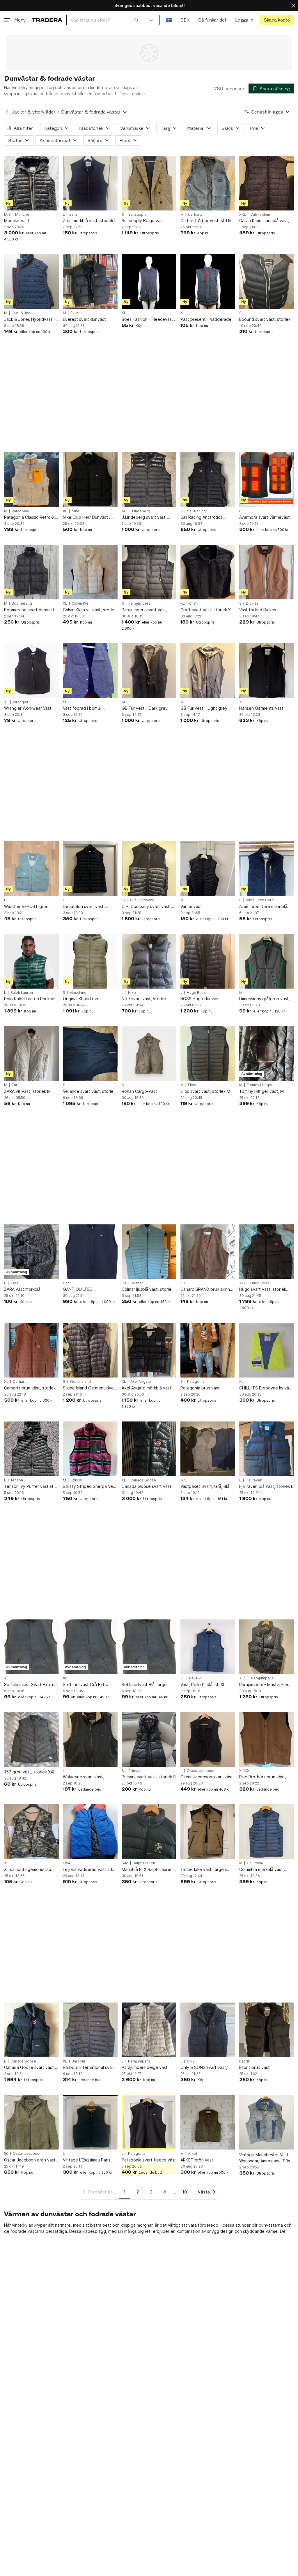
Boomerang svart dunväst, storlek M (30, 610)
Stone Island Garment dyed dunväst (90, 1388)
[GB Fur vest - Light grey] (208, 671)
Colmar (137, 1283)
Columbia (255, 1863)
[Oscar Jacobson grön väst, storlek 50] (31, 2122)
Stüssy (76, 1480)
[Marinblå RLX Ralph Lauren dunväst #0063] (149, 1832)
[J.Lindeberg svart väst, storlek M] (149, 480)
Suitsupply (137, 215)
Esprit (244, 2061)
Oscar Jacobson (201, 1771)
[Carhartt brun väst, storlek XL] (31, 1350)
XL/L (243, 1678)
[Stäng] (293, 5)
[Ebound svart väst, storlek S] (267, 281)
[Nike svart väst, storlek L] (149, 961)
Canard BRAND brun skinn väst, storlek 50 (205, 1289)
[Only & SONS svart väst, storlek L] (208, 2030)
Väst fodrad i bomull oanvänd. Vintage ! (82, 708)
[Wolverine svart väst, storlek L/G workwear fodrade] (90, 1739)
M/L (184, 1480)
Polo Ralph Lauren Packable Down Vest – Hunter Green (31, 999)
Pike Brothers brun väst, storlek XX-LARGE (263, 1777)
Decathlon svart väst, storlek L (84, 907)
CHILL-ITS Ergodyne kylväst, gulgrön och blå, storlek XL (267, 1388)
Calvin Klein (260, 215)
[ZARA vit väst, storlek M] (31, 1054)
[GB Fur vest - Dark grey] (149, 671)
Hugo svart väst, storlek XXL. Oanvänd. (263, 1289)
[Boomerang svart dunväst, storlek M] (31, 572)
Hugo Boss (196, 993)
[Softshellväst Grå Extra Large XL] (90, 1647)
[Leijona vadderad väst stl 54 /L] (90, 1832)
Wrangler (21, 702)
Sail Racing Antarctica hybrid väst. (202, 517)
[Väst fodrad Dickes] (267, 572)
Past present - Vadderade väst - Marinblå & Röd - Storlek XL (206, 319)
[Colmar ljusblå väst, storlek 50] (149, 1252)
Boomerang (22, 603)
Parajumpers (139, 603)
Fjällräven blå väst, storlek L (266, 1486)
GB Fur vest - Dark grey (145, 708)
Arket (193, 2154)
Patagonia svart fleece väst (149, 2160)
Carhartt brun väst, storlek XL (30, 1388)
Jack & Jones (23, 313)
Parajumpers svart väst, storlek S (144, 610)
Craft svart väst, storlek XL (207, 610)
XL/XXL (245, 1771)
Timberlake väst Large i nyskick (203, 1870)
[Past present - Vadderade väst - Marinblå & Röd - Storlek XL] (208, 281)
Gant (67, 1283)
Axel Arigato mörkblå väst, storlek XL (147, 1388)
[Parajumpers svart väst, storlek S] (149, 572)
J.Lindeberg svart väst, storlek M (144, 517)
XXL (243, 215)
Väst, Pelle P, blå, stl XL (203, 1684)
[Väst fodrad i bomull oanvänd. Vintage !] (90, 671)
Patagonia (20, 511)
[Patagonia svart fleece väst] (149, 2122)
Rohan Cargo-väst (139, 1091)
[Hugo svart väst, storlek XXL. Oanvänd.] (267, 1252)
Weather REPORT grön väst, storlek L (26, 907)
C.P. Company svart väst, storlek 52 (146, 907)
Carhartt (195, 215)
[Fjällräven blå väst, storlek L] (267, 1449)
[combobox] (105, 20)
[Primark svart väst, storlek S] (149, 1739)
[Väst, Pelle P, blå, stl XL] (208, 1647)
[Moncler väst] (31, 183)
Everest (77, 313)
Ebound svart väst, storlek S (265, 319)
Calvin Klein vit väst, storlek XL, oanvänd (90, 610)
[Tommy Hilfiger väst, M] (267, 1054)
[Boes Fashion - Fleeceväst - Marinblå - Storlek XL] (149, 281)
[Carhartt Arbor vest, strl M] (208, 183)
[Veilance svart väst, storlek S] (90, 1054)
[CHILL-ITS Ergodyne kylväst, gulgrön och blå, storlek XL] (267, 1350)
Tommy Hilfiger (260, 1085)
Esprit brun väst (254, 2067)
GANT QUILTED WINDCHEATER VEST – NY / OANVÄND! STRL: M (89, 1289)
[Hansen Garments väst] (267, 671)
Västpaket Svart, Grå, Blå (205, 1486)
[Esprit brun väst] (267, 2030)
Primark (135, 1771)
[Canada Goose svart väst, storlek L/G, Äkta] (31, 2030)
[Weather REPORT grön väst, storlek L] (31, 869)
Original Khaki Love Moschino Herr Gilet (82, 999)
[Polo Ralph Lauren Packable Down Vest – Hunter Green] (31, 961)
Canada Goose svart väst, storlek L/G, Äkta (30, 2068)
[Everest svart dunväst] (90, 281)
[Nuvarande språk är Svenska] (169, 20)
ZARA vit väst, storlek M (27, 1091)
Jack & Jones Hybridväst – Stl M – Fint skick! (30, 319)
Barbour (79, 2061)
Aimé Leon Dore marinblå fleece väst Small (263, 907)
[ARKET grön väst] (208, 2122)
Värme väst (191, 906)
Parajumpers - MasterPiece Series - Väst (266, 1685)
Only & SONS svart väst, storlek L (204, 2068)
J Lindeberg (140, 511)
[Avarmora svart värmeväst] (267, 480)
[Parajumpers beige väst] (149, 2030)
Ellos (192, 1085)
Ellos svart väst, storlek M (205, 1091)
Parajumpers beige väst (145, 2067)
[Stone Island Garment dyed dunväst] (90, 1350)
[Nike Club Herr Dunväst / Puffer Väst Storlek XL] (90, 480)
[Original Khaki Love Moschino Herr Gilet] (90, 961)
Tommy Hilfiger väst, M (261, 1091)
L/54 (67, 1863)
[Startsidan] (47, 20)
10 (185, 2192)
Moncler (22, 215)
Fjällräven (254, 1480)
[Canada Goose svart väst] (149, 1449)
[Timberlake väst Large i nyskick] (208, 1832)
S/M (125, 1863)
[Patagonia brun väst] (208, 1350)
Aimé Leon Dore (260, 900)
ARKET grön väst (197, 2160)
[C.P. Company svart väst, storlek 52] (149, 869)
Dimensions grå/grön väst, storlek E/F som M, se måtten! (265, 999)
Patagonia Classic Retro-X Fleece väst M (29, 517)
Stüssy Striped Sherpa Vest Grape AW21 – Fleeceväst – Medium (90, 1487)
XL (124, 313)
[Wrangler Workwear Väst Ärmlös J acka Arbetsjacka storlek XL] (31, 671)
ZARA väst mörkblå (22, 1289)
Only (191, 2061)
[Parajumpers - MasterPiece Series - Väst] (267, 1647)
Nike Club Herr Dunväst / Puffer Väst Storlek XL (87, 517)
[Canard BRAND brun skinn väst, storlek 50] (208, 1252)
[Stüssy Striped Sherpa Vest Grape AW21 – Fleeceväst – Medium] (90, 1449)
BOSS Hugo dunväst (200, 999)
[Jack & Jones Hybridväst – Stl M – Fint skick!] (31, 281)
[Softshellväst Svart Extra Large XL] (31, 1647)
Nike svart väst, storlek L (146, 999)
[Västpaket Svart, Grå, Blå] (208, 1449)
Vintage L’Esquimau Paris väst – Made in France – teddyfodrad (87, 2160)
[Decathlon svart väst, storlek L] (90, 869)
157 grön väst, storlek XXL (30, 1772)
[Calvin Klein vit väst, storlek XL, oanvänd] (90, 572)
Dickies (252, 603)
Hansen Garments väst (261, 708)
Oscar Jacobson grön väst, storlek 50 (30, 2160)
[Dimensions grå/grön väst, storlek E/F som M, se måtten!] (267, 961)
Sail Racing (196, 511)
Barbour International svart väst (89, 2068)
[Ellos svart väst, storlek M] (208, 1054)
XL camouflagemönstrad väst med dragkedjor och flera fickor (29, 1870)
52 (124, 900)
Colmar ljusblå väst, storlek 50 (148, 1289)
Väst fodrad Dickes (258, 610)
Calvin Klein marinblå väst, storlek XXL (264, 221)
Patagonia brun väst (200, 1388)
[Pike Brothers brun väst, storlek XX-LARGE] (267, 1739)
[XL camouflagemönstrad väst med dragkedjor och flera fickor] (31, 1832)
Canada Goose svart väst (147, 1486)
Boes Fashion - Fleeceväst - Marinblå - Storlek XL (149, 319)
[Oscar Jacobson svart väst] (208, 1739)
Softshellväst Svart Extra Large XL (29, 1685)
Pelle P (195, 1678)
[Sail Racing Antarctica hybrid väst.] (208, 480)
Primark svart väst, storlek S (149, 1777)
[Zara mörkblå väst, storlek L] (90, 183)
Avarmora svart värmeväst (265, 517)
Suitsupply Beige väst (143, 221)
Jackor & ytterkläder (33, 112)
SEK (185, 20)
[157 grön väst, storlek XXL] (31, 1739)
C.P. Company (142, 900)
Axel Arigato (141, 1382)
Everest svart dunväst (84, 319)
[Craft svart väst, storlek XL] (208, 572)
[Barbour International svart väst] (90, 2030)
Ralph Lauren (22, 993)
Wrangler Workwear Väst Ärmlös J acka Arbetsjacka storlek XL (30, 708)
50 (124, 1283)
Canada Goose (143, 1480)
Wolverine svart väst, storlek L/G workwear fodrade (84, 1777)
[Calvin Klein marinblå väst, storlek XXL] (267, 183)
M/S (7, 215)
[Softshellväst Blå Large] (149, 1647)
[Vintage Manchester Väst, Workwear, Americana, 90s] (267, 2122)
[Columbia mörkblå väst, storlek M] (267, 1832)
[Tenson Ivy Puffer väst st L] (31, 1449)
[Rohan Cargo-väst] (149, 1054)
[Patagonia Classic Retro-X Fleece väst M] (31, 480)
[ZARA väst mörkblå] (31, 1252)
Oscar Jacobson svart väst (207, 1777)
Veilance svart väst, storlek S (89, 1092)
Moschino (78, 993)
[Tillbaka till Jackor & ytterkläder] (7, 112)
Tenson (17, 1480)
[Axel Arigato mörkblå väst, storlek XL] (149, 1350)
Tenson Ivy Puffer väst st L (30, 1486)
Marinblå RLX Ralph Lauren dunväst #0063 (147, 1870)
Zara (73, 215)
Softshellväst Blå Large (144, 1684)
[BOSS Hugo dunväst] (208, 961)
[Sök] (136, 20)
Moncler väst (17, 221)
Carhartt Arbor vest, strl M (206, 221)
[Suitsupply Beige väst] (149, 183)
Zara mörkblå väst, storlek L (90, 221)
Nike (76, 511)
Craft (193, 603)
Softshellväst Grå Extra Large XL (86, 1685)
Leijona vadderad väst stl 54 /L (87, 1870)
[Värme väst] (208, 869)
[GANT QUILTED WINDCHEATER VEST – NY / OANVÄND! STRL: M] (90, 1252)
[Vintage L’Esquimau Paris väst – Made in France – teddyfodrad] (90, 2122)
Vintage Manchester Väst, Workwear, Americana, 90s (265, 2158)
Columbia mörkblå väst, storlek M (262, 1870)
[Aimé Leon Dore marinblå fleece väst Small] (267, 869)
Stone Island (80, 1382)
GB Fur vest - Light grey (204, 708)
